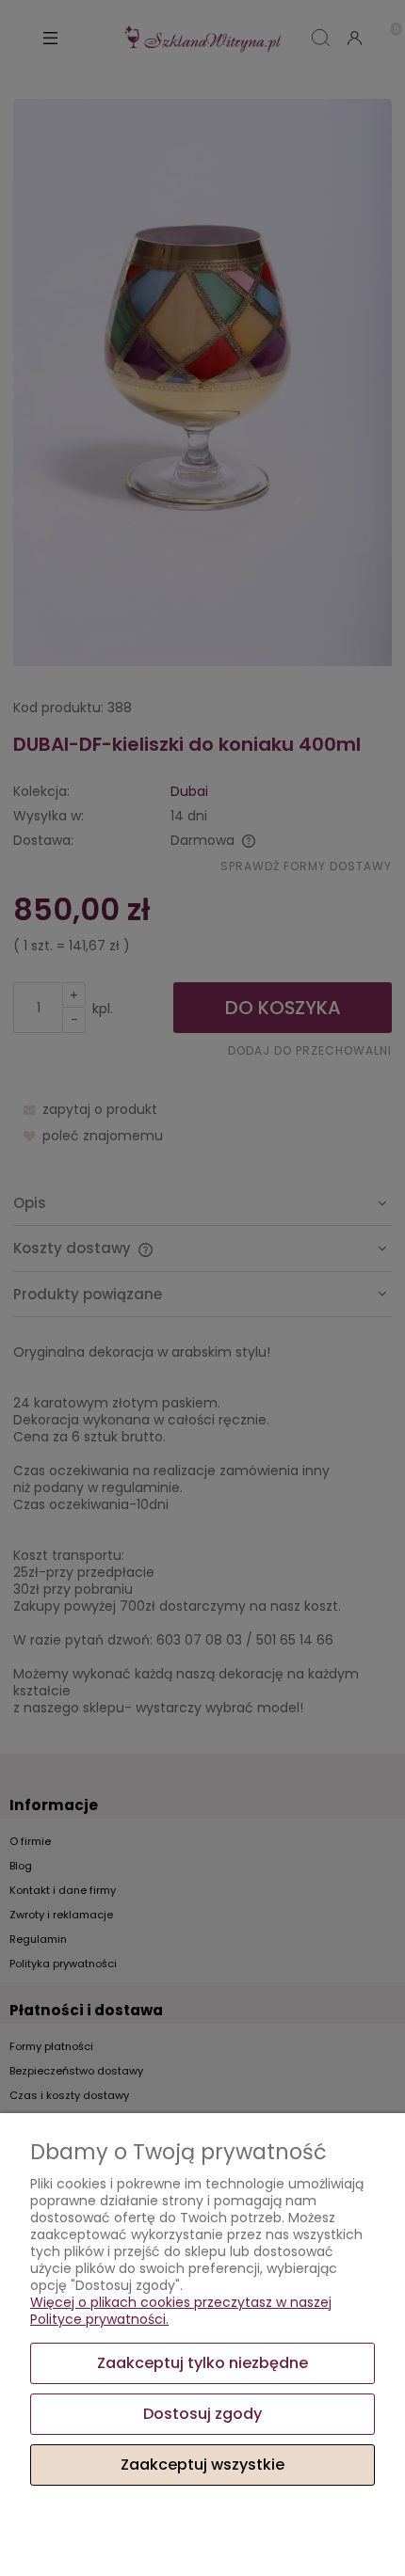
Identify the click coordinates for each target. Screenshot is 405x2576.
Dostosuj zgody (202, 2414)
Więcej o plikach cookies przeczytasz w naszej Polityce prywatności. (181, 2311)
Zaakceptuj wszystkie (202, 2465)
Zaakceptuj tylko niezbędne (202, 2363)
